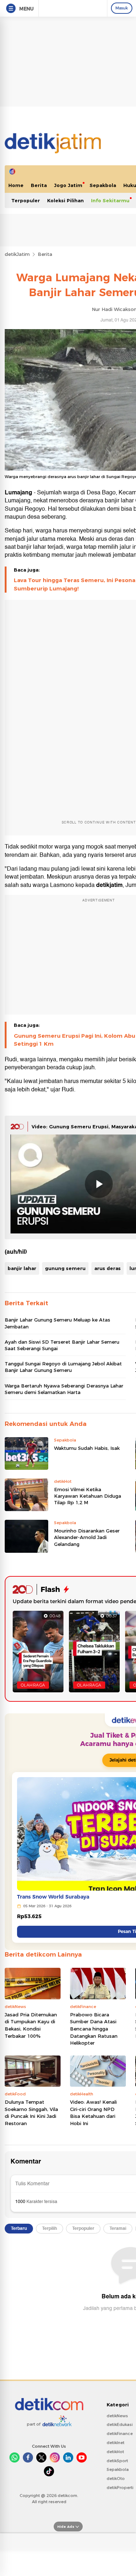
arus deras (108, 1268)
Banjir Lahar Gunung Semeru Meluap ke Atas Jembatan (57, 1323)
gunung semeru (65, 1268)
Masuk (122, 8)
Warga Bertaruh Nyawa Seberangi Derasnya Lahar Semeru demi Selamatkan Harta (64, 1389)
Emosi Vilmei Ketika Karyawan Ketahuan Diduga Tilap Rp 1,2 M (88, 1496)
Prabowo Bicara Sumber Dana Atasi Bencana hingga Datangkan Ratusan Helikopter (94, 2029)
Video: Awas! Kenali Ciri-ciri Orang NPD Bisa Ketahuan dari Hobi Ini (93, 2113)
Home (16, 185)
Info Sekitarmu (110, 200)
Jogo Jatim (68, 185)
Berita (39, 185)
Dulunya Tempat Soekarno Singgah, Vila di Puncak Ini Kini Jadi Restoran (31, 2113)
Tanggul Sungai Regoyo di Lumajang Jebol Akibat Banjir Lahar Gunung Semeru (63, 1367)
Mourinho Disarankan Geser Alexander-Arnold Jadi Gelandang (87, 1537)
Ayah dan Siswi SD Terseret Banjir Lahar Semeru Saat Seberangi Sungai (62, 1345)
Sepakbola (103, 185)
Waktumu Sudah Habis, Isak (87, 1448)
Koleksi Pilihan (65, 200)
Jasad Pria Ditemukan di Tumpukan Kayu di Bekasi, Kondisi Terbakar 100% (31, 2025)
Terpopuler (26, 200)
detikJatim (17, 254)
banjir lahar (22, 1268)
